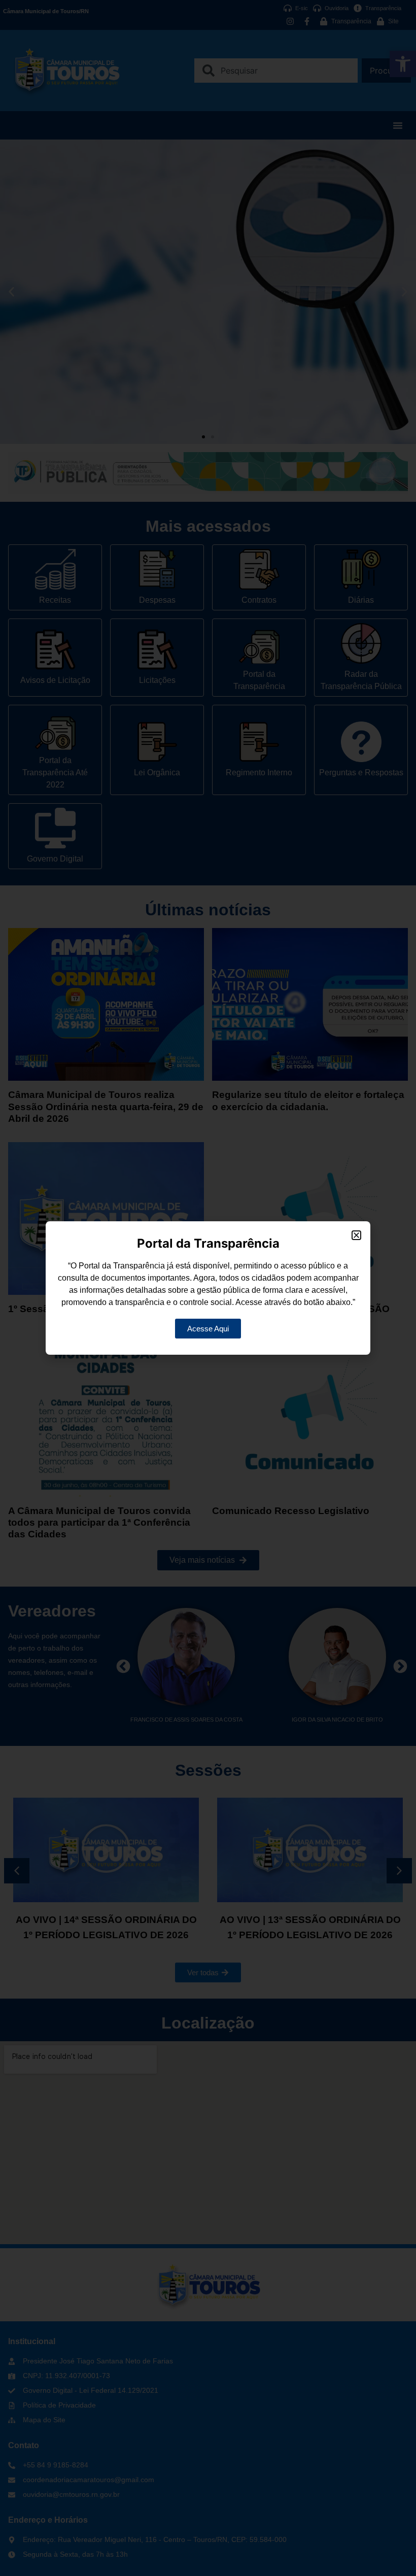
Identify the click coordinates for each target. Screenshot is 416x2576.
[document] (208, 1288)
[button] (356, 1235)
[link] (208, 1329)
